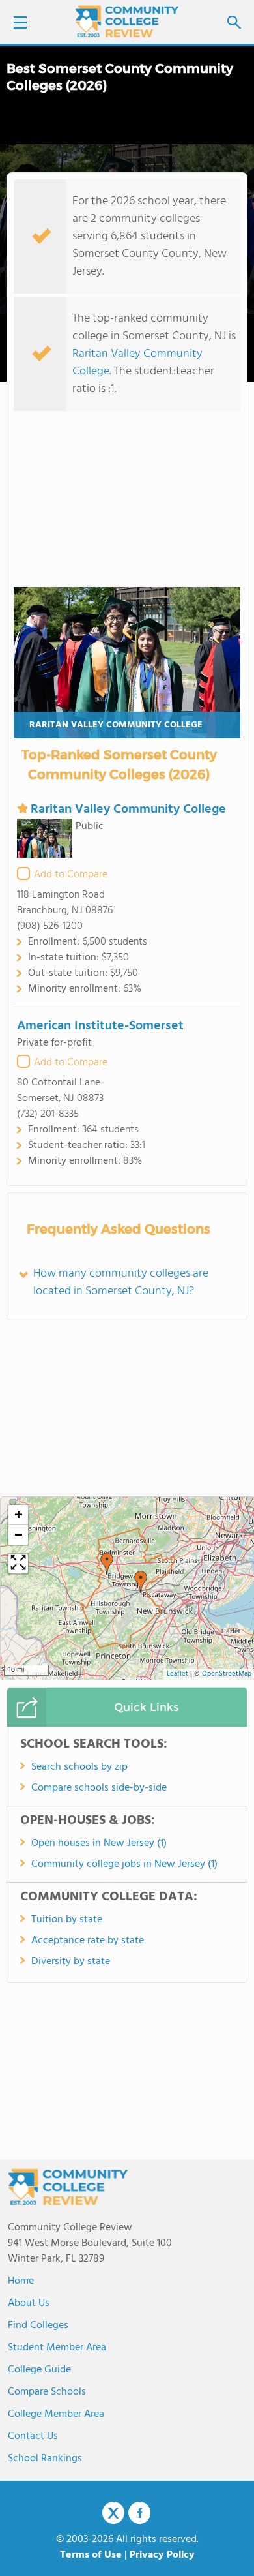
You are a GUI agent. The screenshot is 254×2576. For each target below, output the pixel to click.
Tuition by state (67, 1920)
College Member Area (56, 2414)
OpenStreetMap (227, 1674)
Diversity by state (71, 1962)
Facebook (139, 2513)
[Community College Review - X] (113, 2513)
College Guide (39, 2370)
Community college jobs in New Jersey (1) (124, 1864)
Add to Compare (71, 875)
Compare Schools (47, 2392)
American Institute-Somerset (100, 1026)
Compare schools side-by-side (99, 1788)
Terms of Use (91, 2555)
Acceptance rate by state (88, 1941)
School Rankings (45, 2459)
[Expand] (18, 1564)
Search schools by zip (79, 1767)
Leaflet (177, 1674)
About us (29, 2303)
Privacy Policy (162, 2555)
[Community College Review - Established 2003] (127, 21)
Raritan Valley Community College (137, 363)
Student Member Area (57, 2348)
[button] (141, 1582)
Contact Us (33, 2436)
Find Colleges (38, 2326)
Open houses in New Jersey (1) (99, 1843)
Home (21, 2281)
